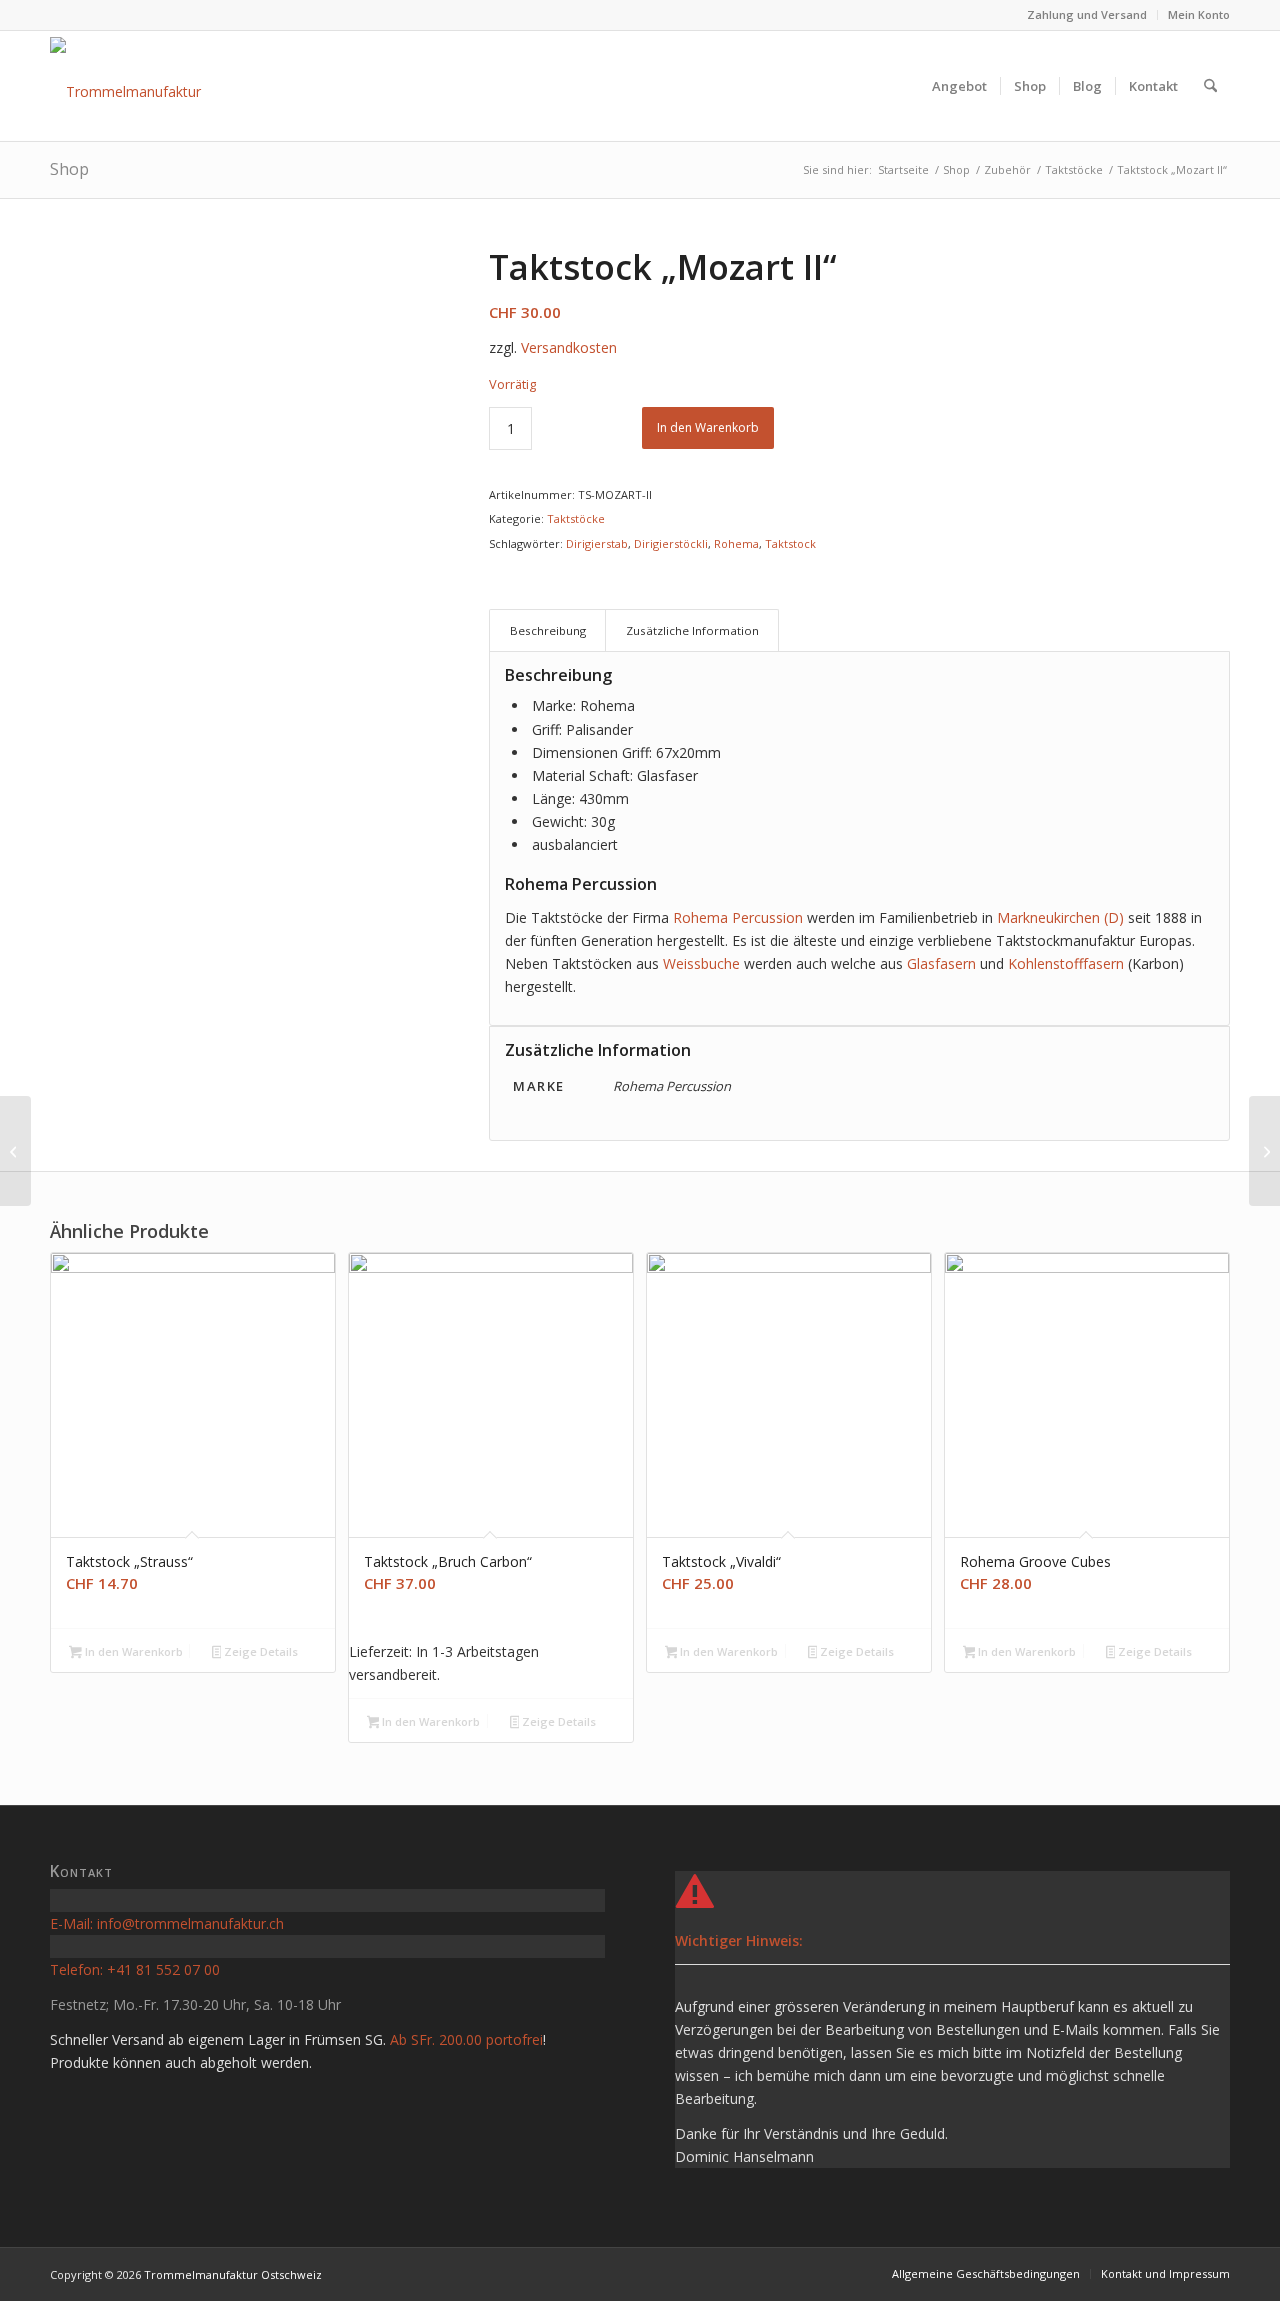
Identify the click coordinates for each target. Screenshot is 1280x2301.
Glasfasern (941, 963)
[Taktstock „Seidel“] (15, 1151)
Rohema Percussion (738, 917)
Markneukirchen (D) (1060, 917)
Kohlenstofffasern (1066, 963)
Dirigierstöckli (671, 543)
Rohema (736, 543)
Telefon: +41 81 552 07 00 (135, 1969)
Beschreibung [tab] (548, 630)
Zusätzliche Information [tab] (692, 630)
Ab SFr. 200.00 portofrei (466, 2039)
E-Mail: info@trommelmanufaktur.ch (167, 1923)
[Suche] (1210, 86)
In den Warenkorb (708, 427)
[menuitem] (1087, 15)
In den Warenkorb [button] (132, 1651)
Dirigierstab (597, 543)
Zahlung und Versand (1087, 14)
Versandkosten (569, 347)
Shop (69, 169)
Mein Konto (1199, 14)
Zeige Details (259, 1651)
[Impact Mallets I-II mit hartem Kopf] (1264, 1151)
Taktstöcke (576, 518)
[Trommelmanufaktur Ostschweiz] (164, 86)
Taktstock (790, 543)
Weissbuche (701, 963)
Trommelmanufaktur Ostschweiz (233, 2274)
